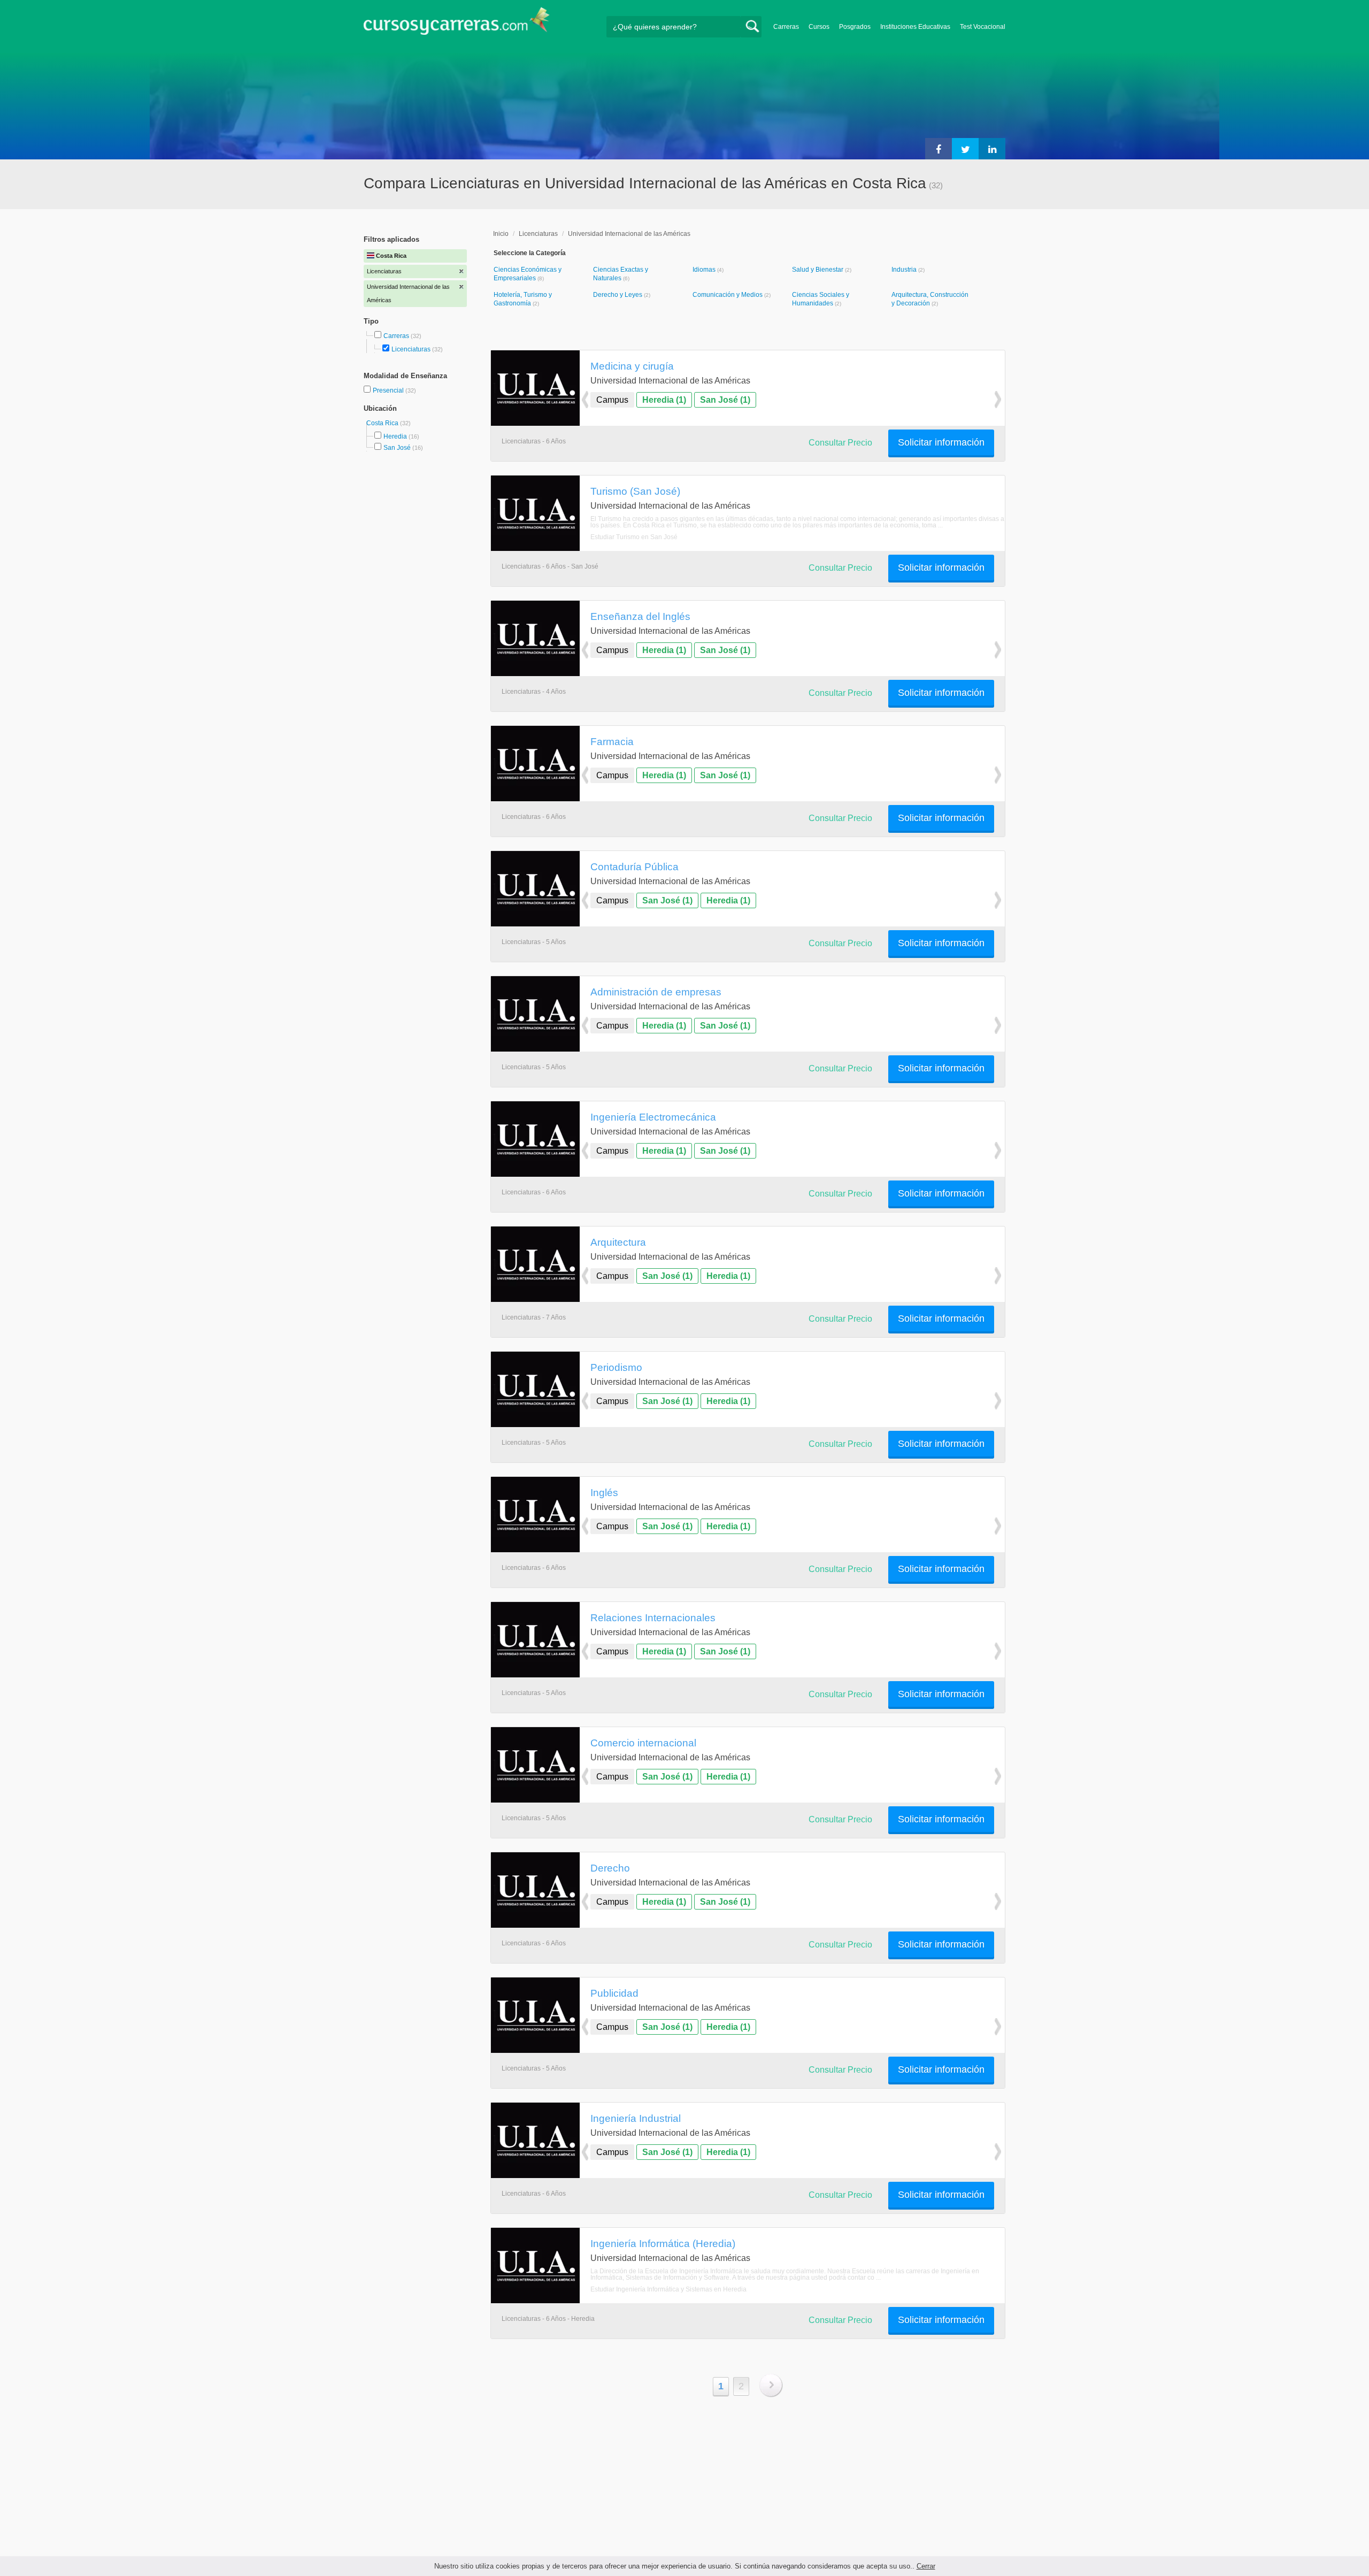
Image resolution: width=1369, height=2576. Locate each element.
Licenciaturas (411, 349)
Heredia (395, 436)
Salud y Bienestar (818, 270)
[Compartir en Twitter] (965, 149)
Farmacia (612, 741)
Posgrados (855, 27)
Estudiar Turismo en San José (634, 537)
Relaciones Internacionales (653, 1617)
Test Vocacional (983, 27)
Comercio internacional (643, 1743)
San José (397, 448)
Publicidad (614, 1993)
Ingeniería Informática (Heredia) (663, 2243)
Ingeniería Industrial (636, 2118)
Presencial (389, 390)
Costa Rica (383, 423)
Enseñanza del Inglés (640, 616)
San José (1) (725, 400)
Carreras (786, 27)
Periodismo (616, 1367)
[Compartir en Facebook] (939, 149)
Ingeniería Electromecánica (653, 1117)
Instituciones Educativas (915, 27)
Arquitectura (618, 1242)
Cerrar (926, 2566)
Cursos (819, 27)
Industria (905, 270)
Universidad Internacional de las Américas (629, 234)
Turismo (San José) (635, 491)
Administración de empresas (656, 992)
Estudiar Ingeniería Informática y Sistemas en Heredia (668, 2289)
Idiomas (705, 270)
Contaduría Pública (634, 867)
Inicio (501, 234)
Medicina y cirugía (632, 366)
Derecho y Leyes (618, 295)
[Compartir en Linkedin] (992, 149)
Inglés (604, 1492)
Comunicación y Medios (728, 295)
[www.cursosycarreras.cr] (457, 24)
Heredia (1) (664, 400)
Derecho (610, 1868)
